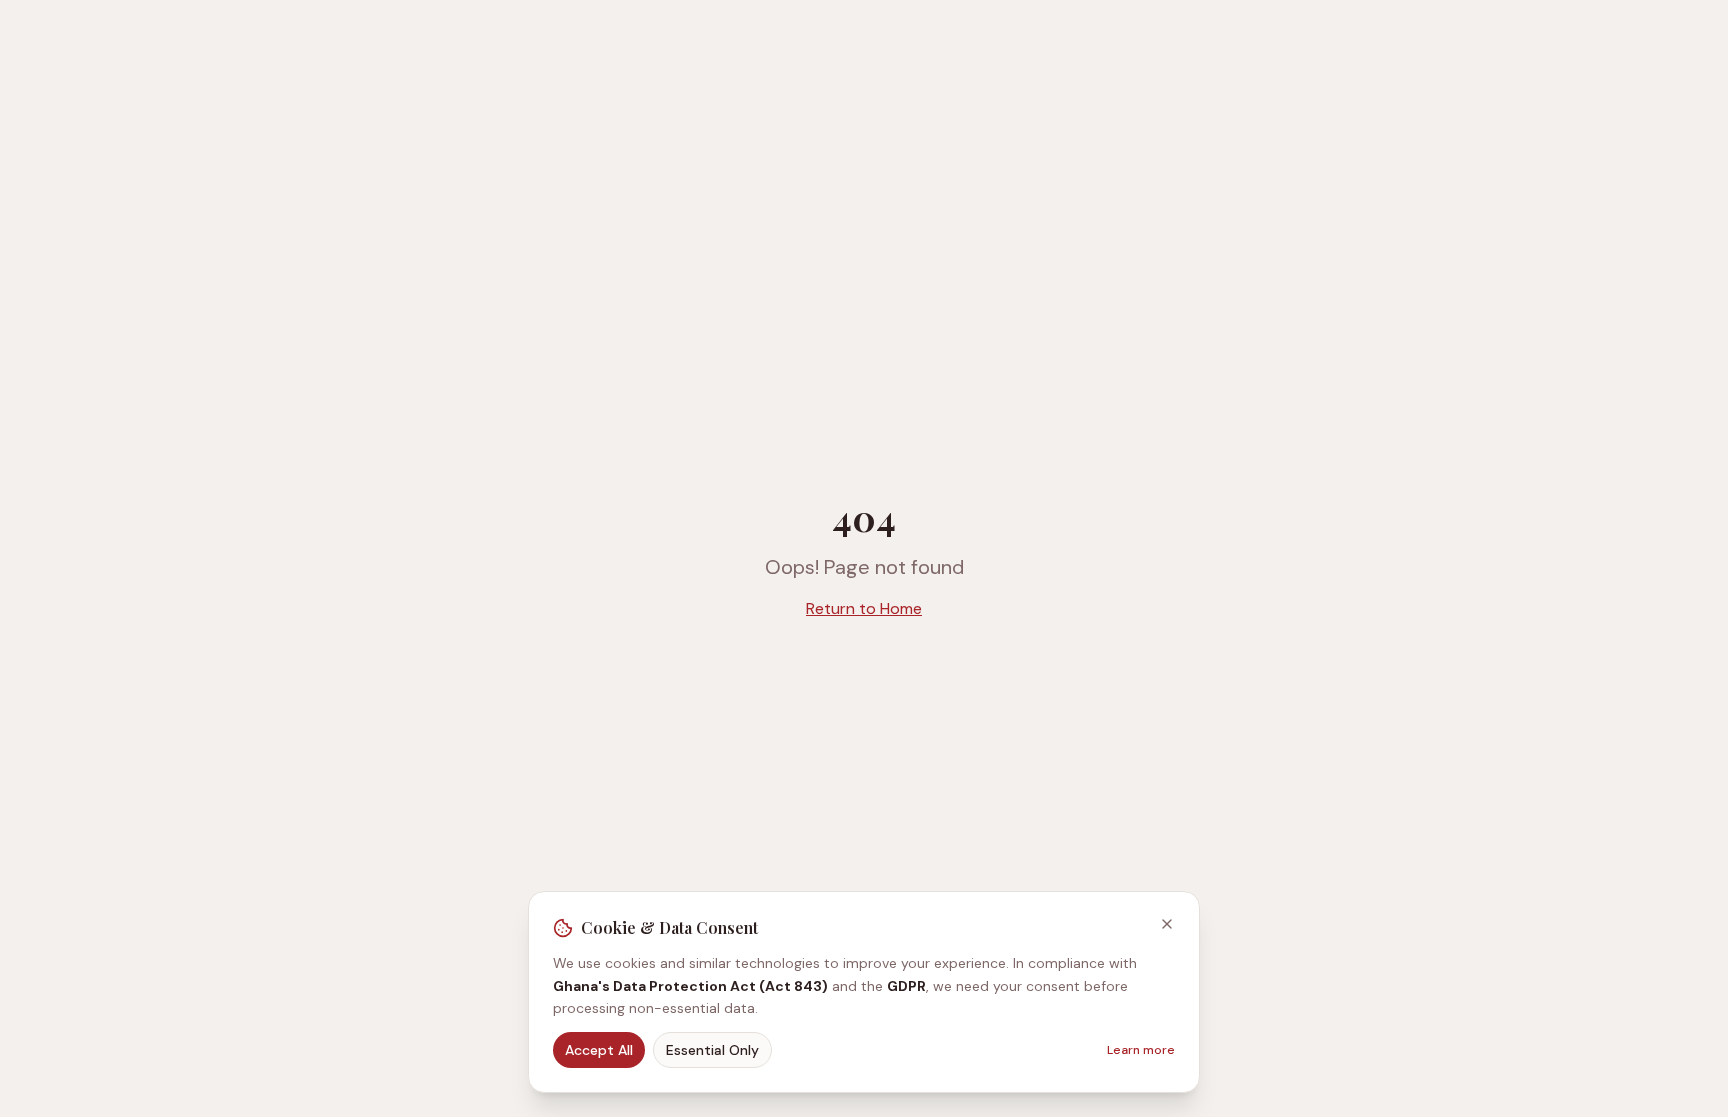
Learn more (1141, 1050)
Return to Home (864, 608)
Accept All (599, 1050)
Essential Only (712, 1050)
